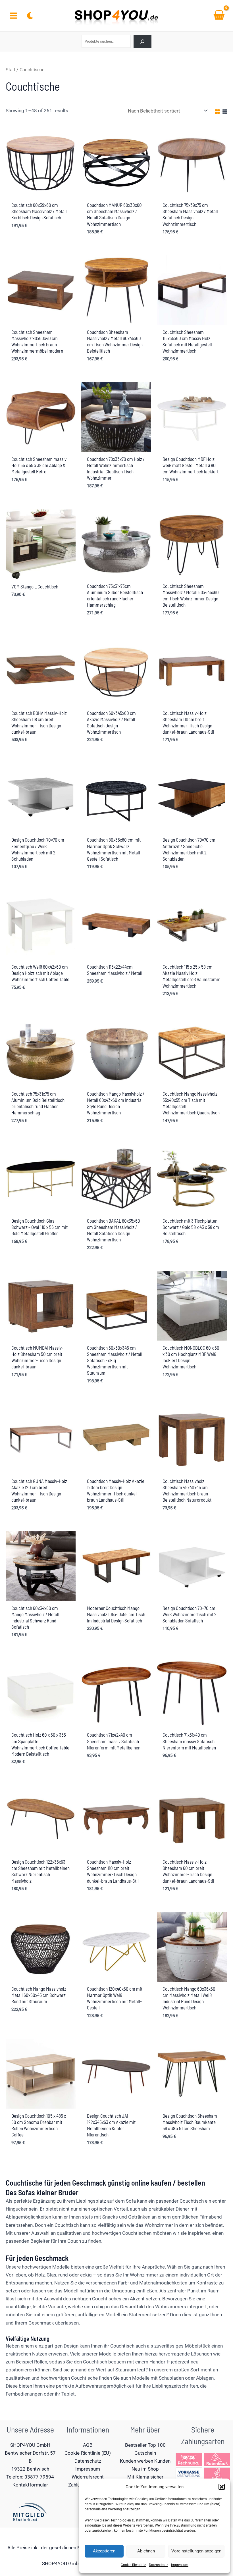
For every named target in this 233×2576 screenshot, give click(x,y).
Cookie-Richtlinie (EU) (88, 2453)
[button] (222, 2487)
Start (11, 70)
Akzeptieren (104, 2551)
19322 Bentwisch (30, 2469)
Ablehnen (146, 2551)
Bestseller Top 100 (145, 2445)
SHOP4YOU (55, 2563)
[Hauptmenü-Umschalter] (13, 16)
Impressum (180, 2565)
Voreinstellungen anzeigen (196, 2551)
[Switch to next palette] (30, 16)
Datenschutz (159, 2565)
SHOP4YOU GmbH (30, 2445)
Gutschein (145, 2453)
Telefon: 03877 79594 (30, 2477)
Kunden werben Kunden (145, 2461)
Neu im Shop (145, 2469)
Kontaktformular (30, 2485)
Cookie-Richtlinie (133, 2565)
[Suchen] (142, 41)
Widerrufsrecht (88, 2477)
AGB (88, 2445)
